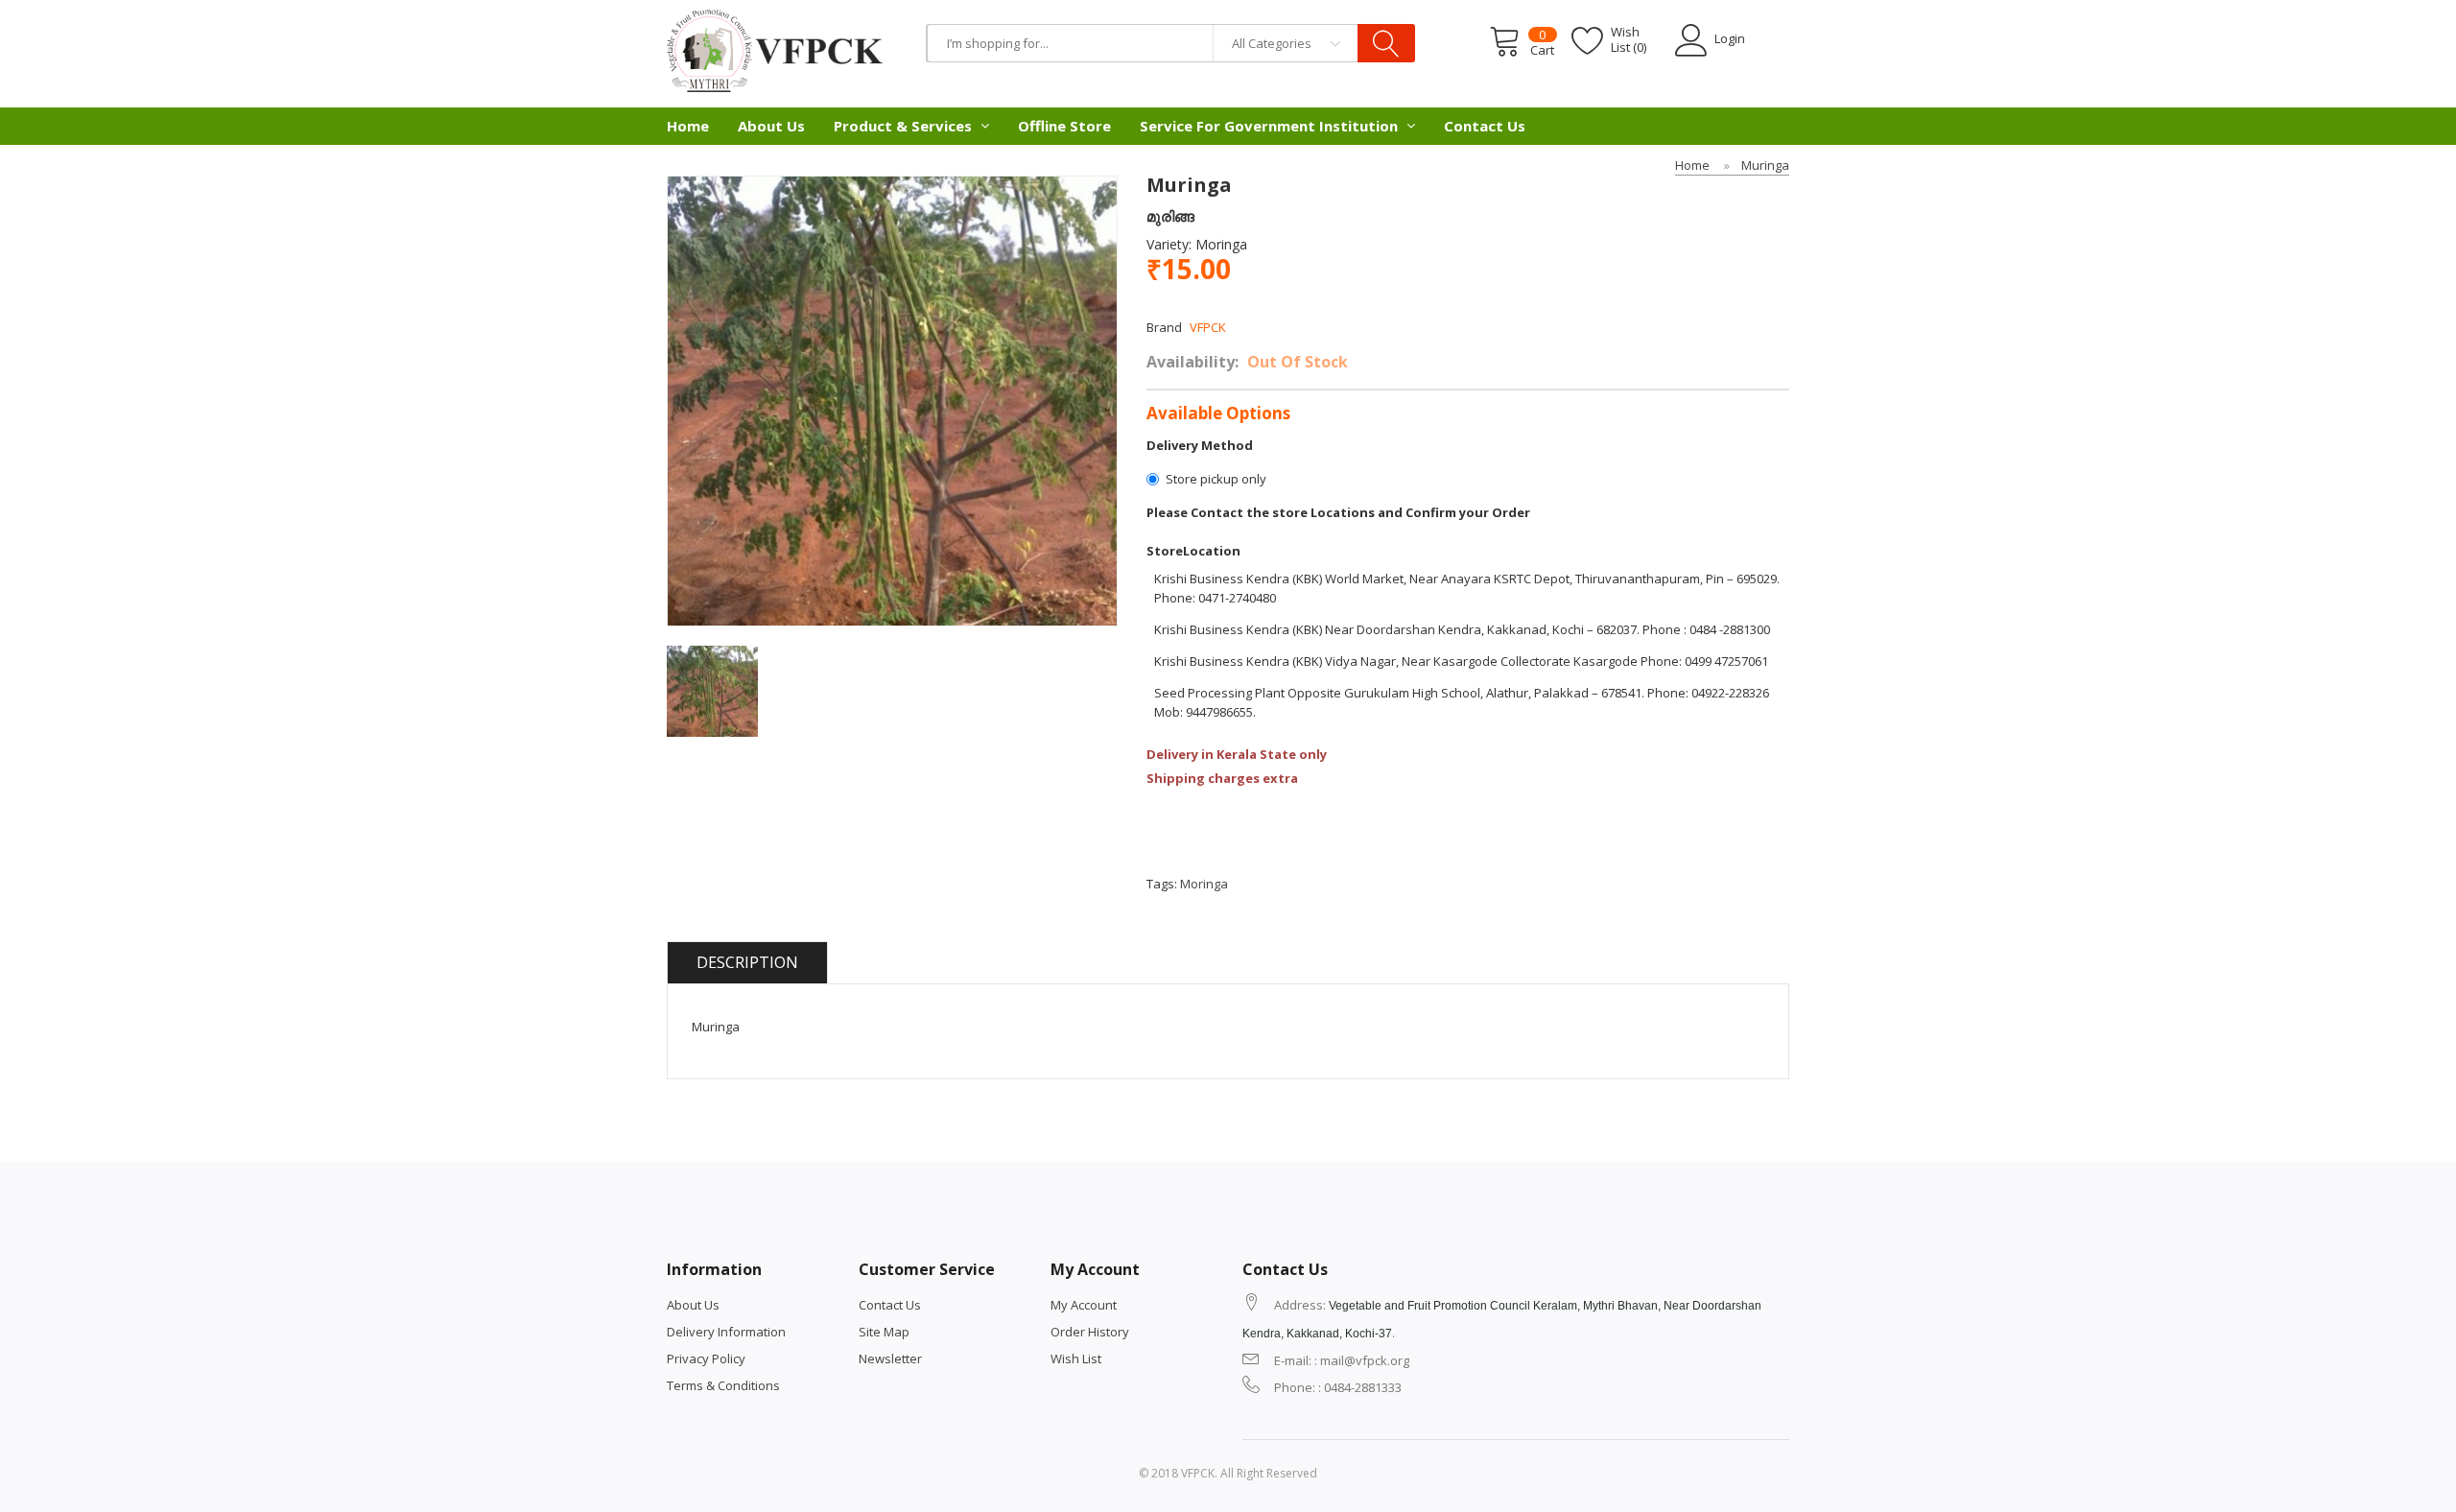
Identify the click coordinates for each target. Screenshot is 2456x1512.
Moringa (1204, 884)
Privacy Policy (706, 1358)
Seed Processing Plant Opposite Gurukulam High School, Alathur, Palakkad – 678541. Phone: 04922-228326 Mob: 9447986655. (1462, 702)
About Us (693, 1305)
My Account (1084, 1305)
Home (1692, 165)
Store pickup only (1216, 479)
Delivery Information (726, 1332)
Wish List (1076, 1358)
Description (747, 962)
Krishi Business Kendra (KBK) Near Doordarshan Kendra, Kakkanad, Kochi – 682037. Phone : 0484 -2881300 (1462, 629)
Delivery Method (1200, 445)
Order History (1090, 1332)
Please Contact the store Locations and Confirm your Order (1338, 512)
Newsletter (890, 1358)
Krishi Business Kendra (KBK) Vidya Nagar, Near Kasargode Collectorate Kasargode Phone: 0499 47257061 (1461, 661)
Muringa (1765, 165)
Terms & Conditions (723, 1385)
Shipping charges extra (1222, 778)
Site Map (884, 1332)
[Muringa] (712, 690)
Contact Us (890, 1305)
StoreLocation (1193, 551)
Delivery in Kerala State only (1237, 754)
